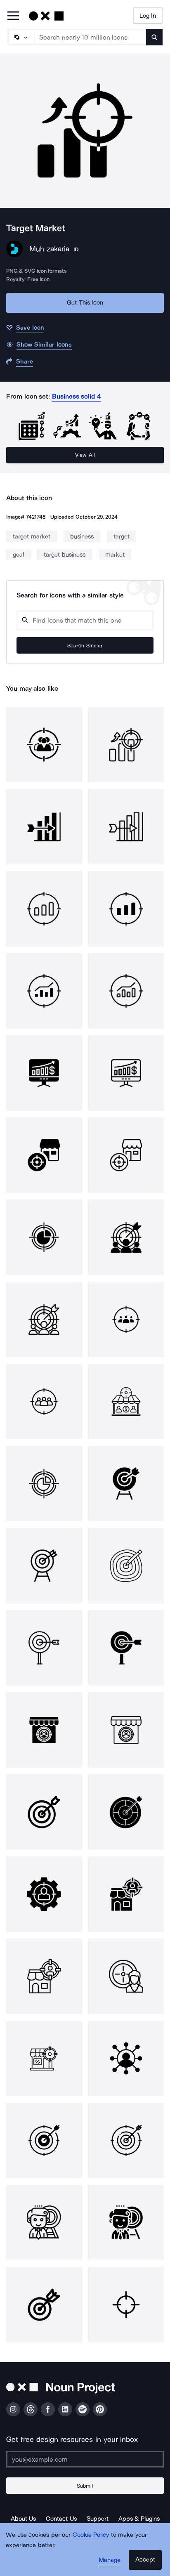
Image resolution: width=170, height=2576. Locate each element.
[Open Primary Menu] (13, 16)
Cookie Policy (91, 2535)
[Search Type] (21, 37)
